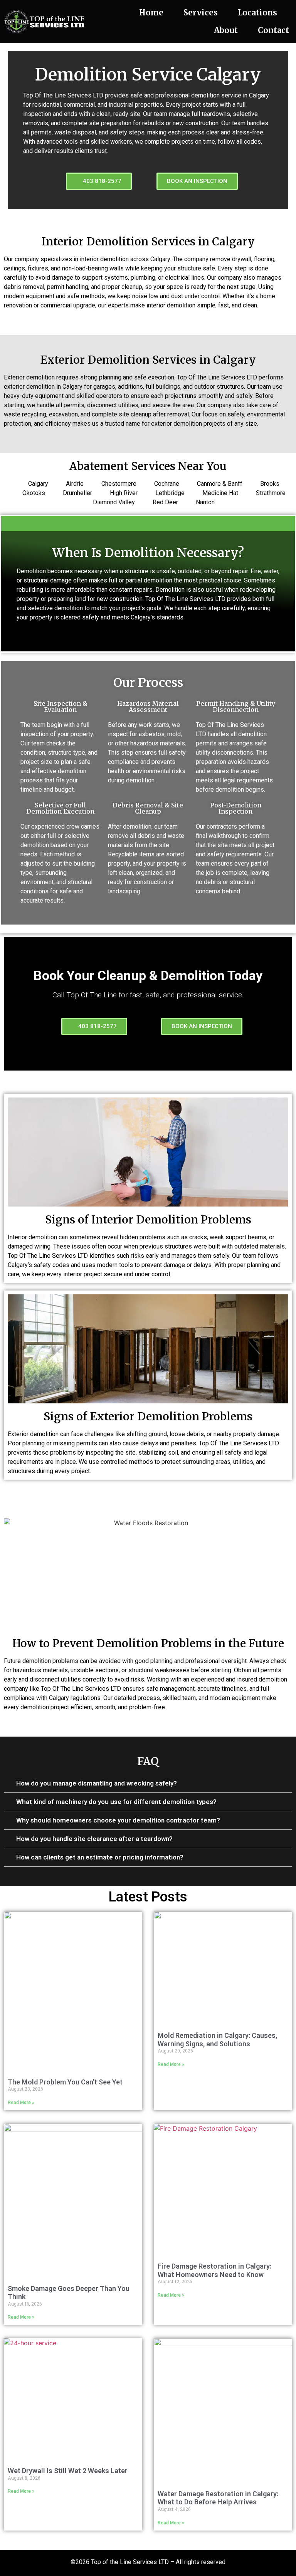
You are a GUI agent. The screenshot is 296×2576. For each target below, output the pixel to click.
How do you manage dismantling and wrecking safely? (97, 1783)
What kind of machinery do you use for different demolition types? (116, 1802)
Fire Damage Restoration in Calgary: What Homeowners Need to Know (214, 2270)
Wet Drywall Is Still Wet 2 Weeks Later (68, 2471)
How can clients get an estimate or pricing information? (100, 1857)
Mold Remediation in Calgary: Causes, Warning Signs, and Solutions (217, 2040)
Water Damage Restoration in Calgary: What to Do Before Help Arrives (218, 2498)
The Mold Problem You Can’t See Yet (65, 2082)
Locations (257, 13)
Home (151, 13)
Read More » (21, 2103)
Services (201, 13)
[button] (148, 1784)
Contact (273, 30)
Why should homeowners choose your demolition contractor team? (118, 1820)
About (226, 30)
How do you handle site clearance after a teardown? (94, 1839)
